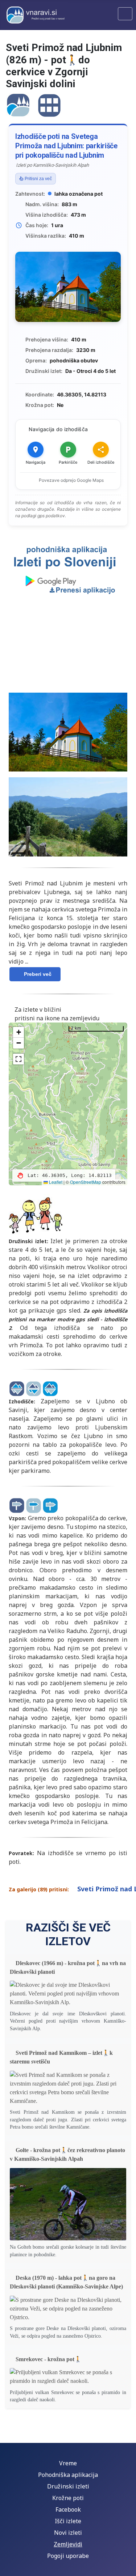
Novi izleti (68, 2533)
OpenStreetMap (86, 1182)
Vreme (68, 2463)
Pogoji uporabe (68, 2556)
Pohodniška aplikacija (68, 2475)
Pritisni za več (38, 179)
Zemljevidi (68, 2544)
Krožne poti (68, 2498)
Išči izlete (68, 2521)
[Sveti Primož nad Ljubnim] (18, 104)
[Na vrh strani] (123, 2563)
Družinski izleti (68, 2486)
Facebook (68, 2509)
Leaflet (55, 1182)
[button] (18, 1032)
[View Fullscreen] (18, 1059)
